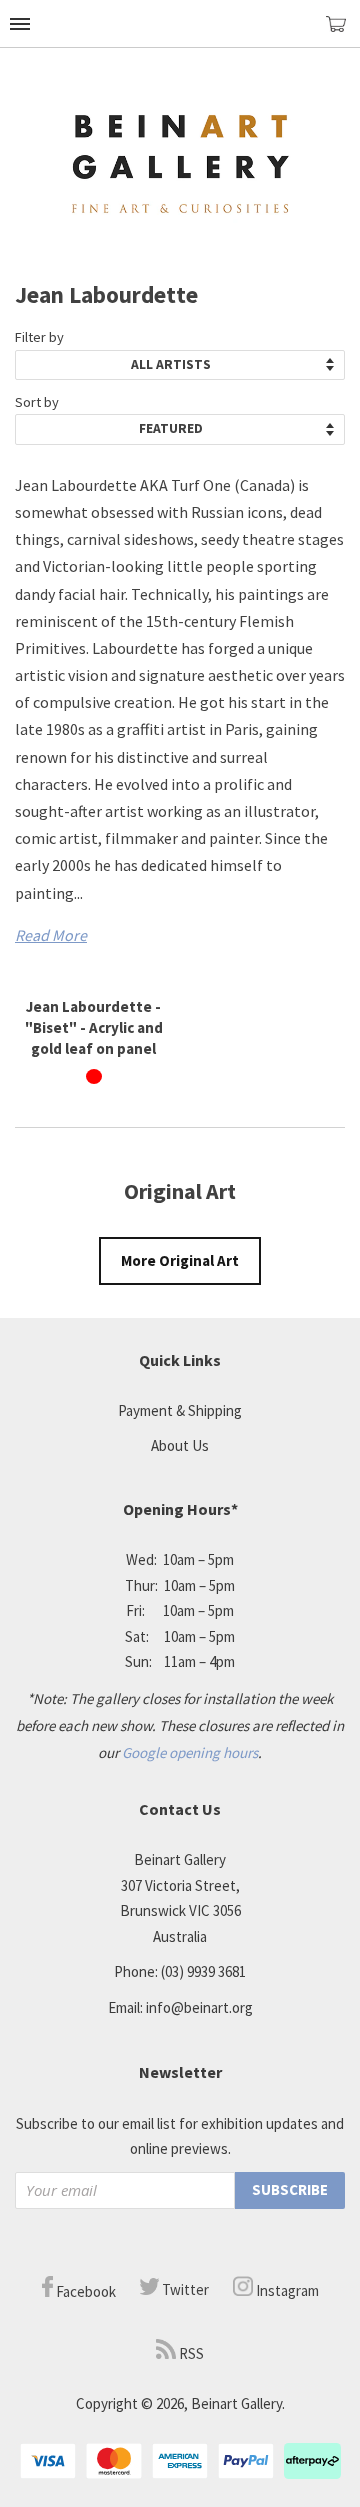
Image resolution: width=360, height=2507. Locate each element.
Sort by (37, 402)
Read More (51, 935)
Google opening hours (190, 1752)
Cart (343, 32)
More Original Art (180, 1260)
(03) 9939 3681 (203, 1971)
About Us (180, 1445)
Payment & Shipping (180, 1410)
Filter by (39, 337)
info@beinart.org (199, 2007)
